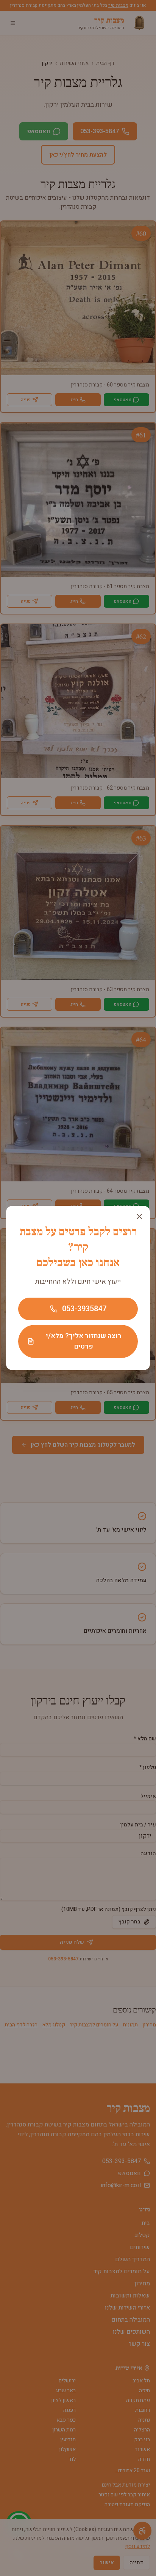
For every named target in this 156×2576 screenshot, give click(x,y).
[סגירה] (139, 1216)
